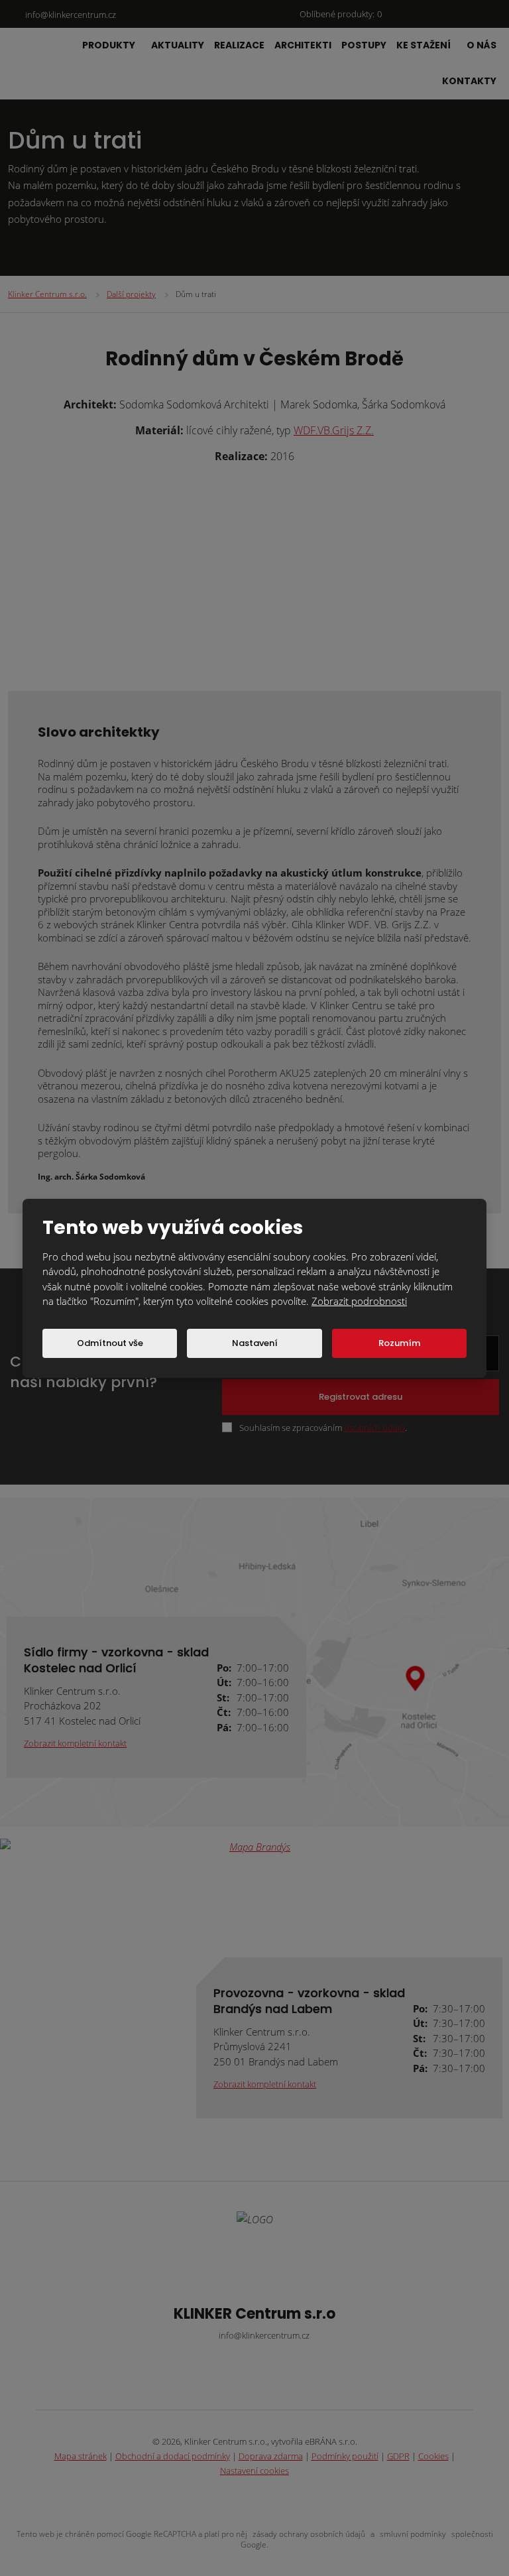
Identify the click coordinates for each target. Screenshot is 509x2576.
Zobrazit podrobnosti (359, 1301)
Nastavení (255, 1343)
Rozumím (399, 1343)
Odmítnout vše (110, 1343)
